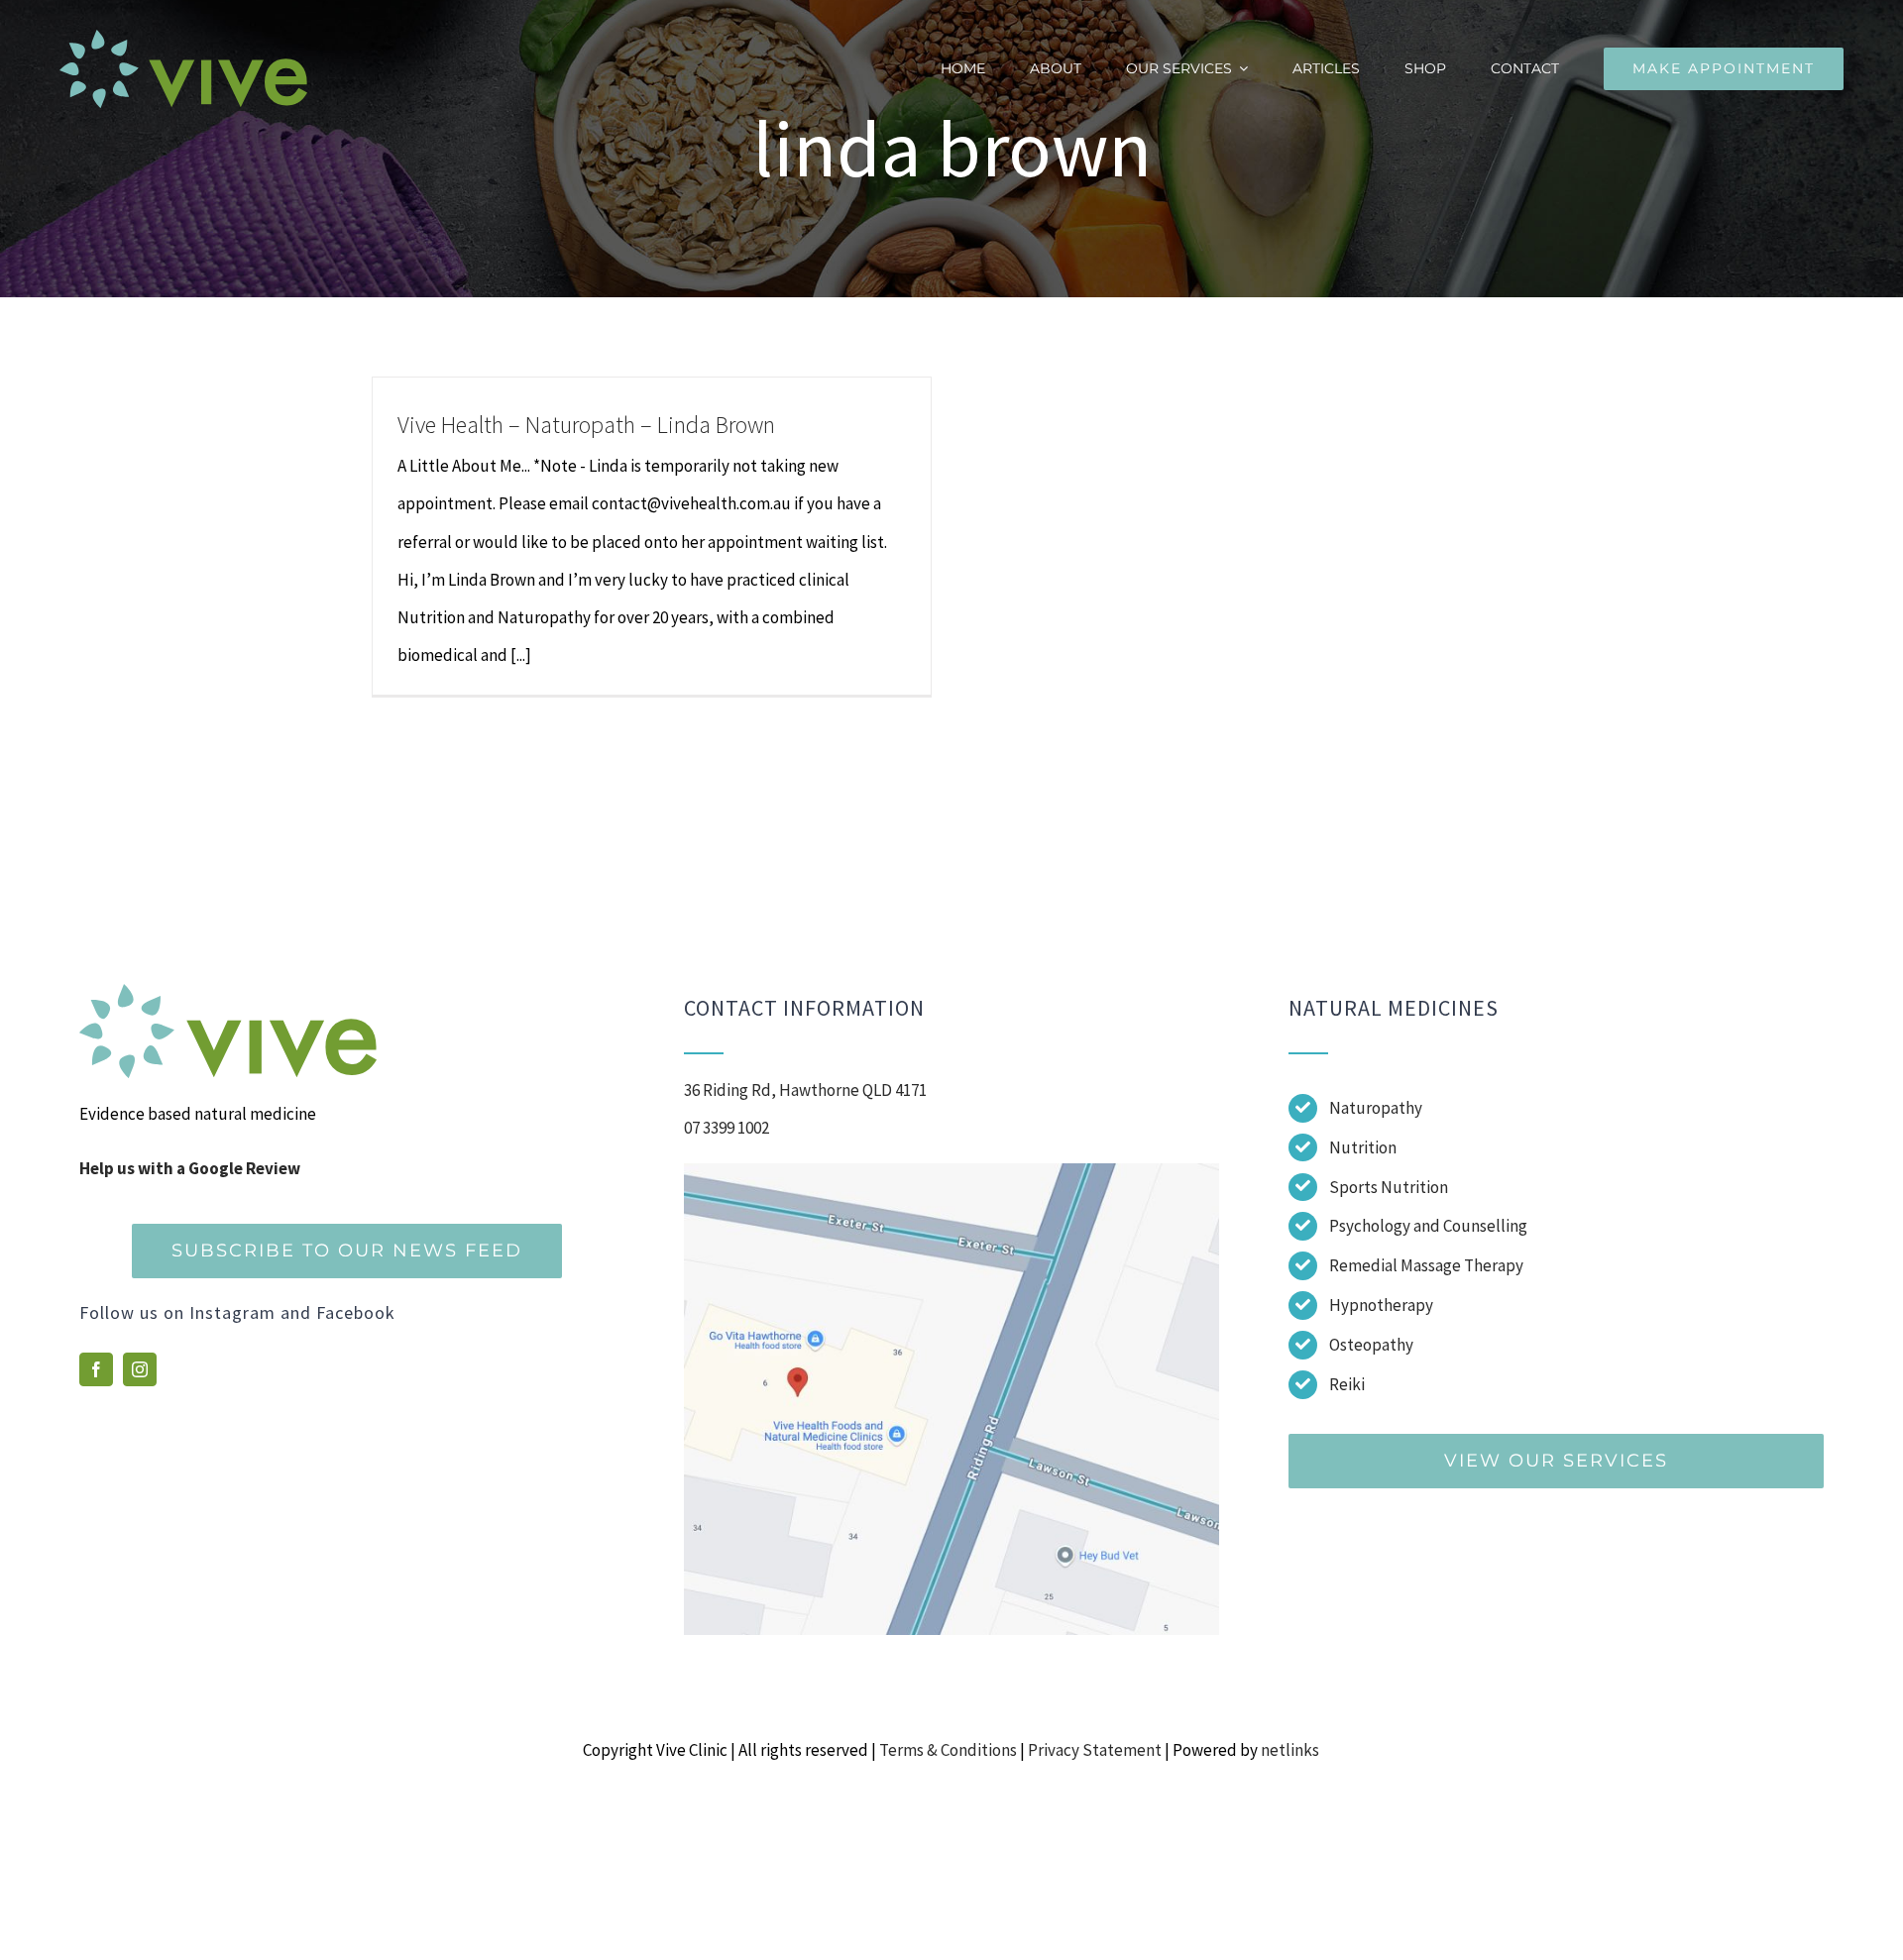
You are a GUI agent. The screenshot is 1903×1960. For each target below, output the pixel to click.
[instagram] (140, 1369)
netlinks (1290, 1750)
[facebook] (96, 1369)
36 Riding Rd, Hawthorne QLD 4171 (805, 1090)
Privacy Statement (1095, 1750)
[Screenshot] (951, 1171)
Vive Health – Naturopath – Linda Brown (586, 425)
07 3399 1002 (727, 1128)
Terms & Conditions (948, 1750)
